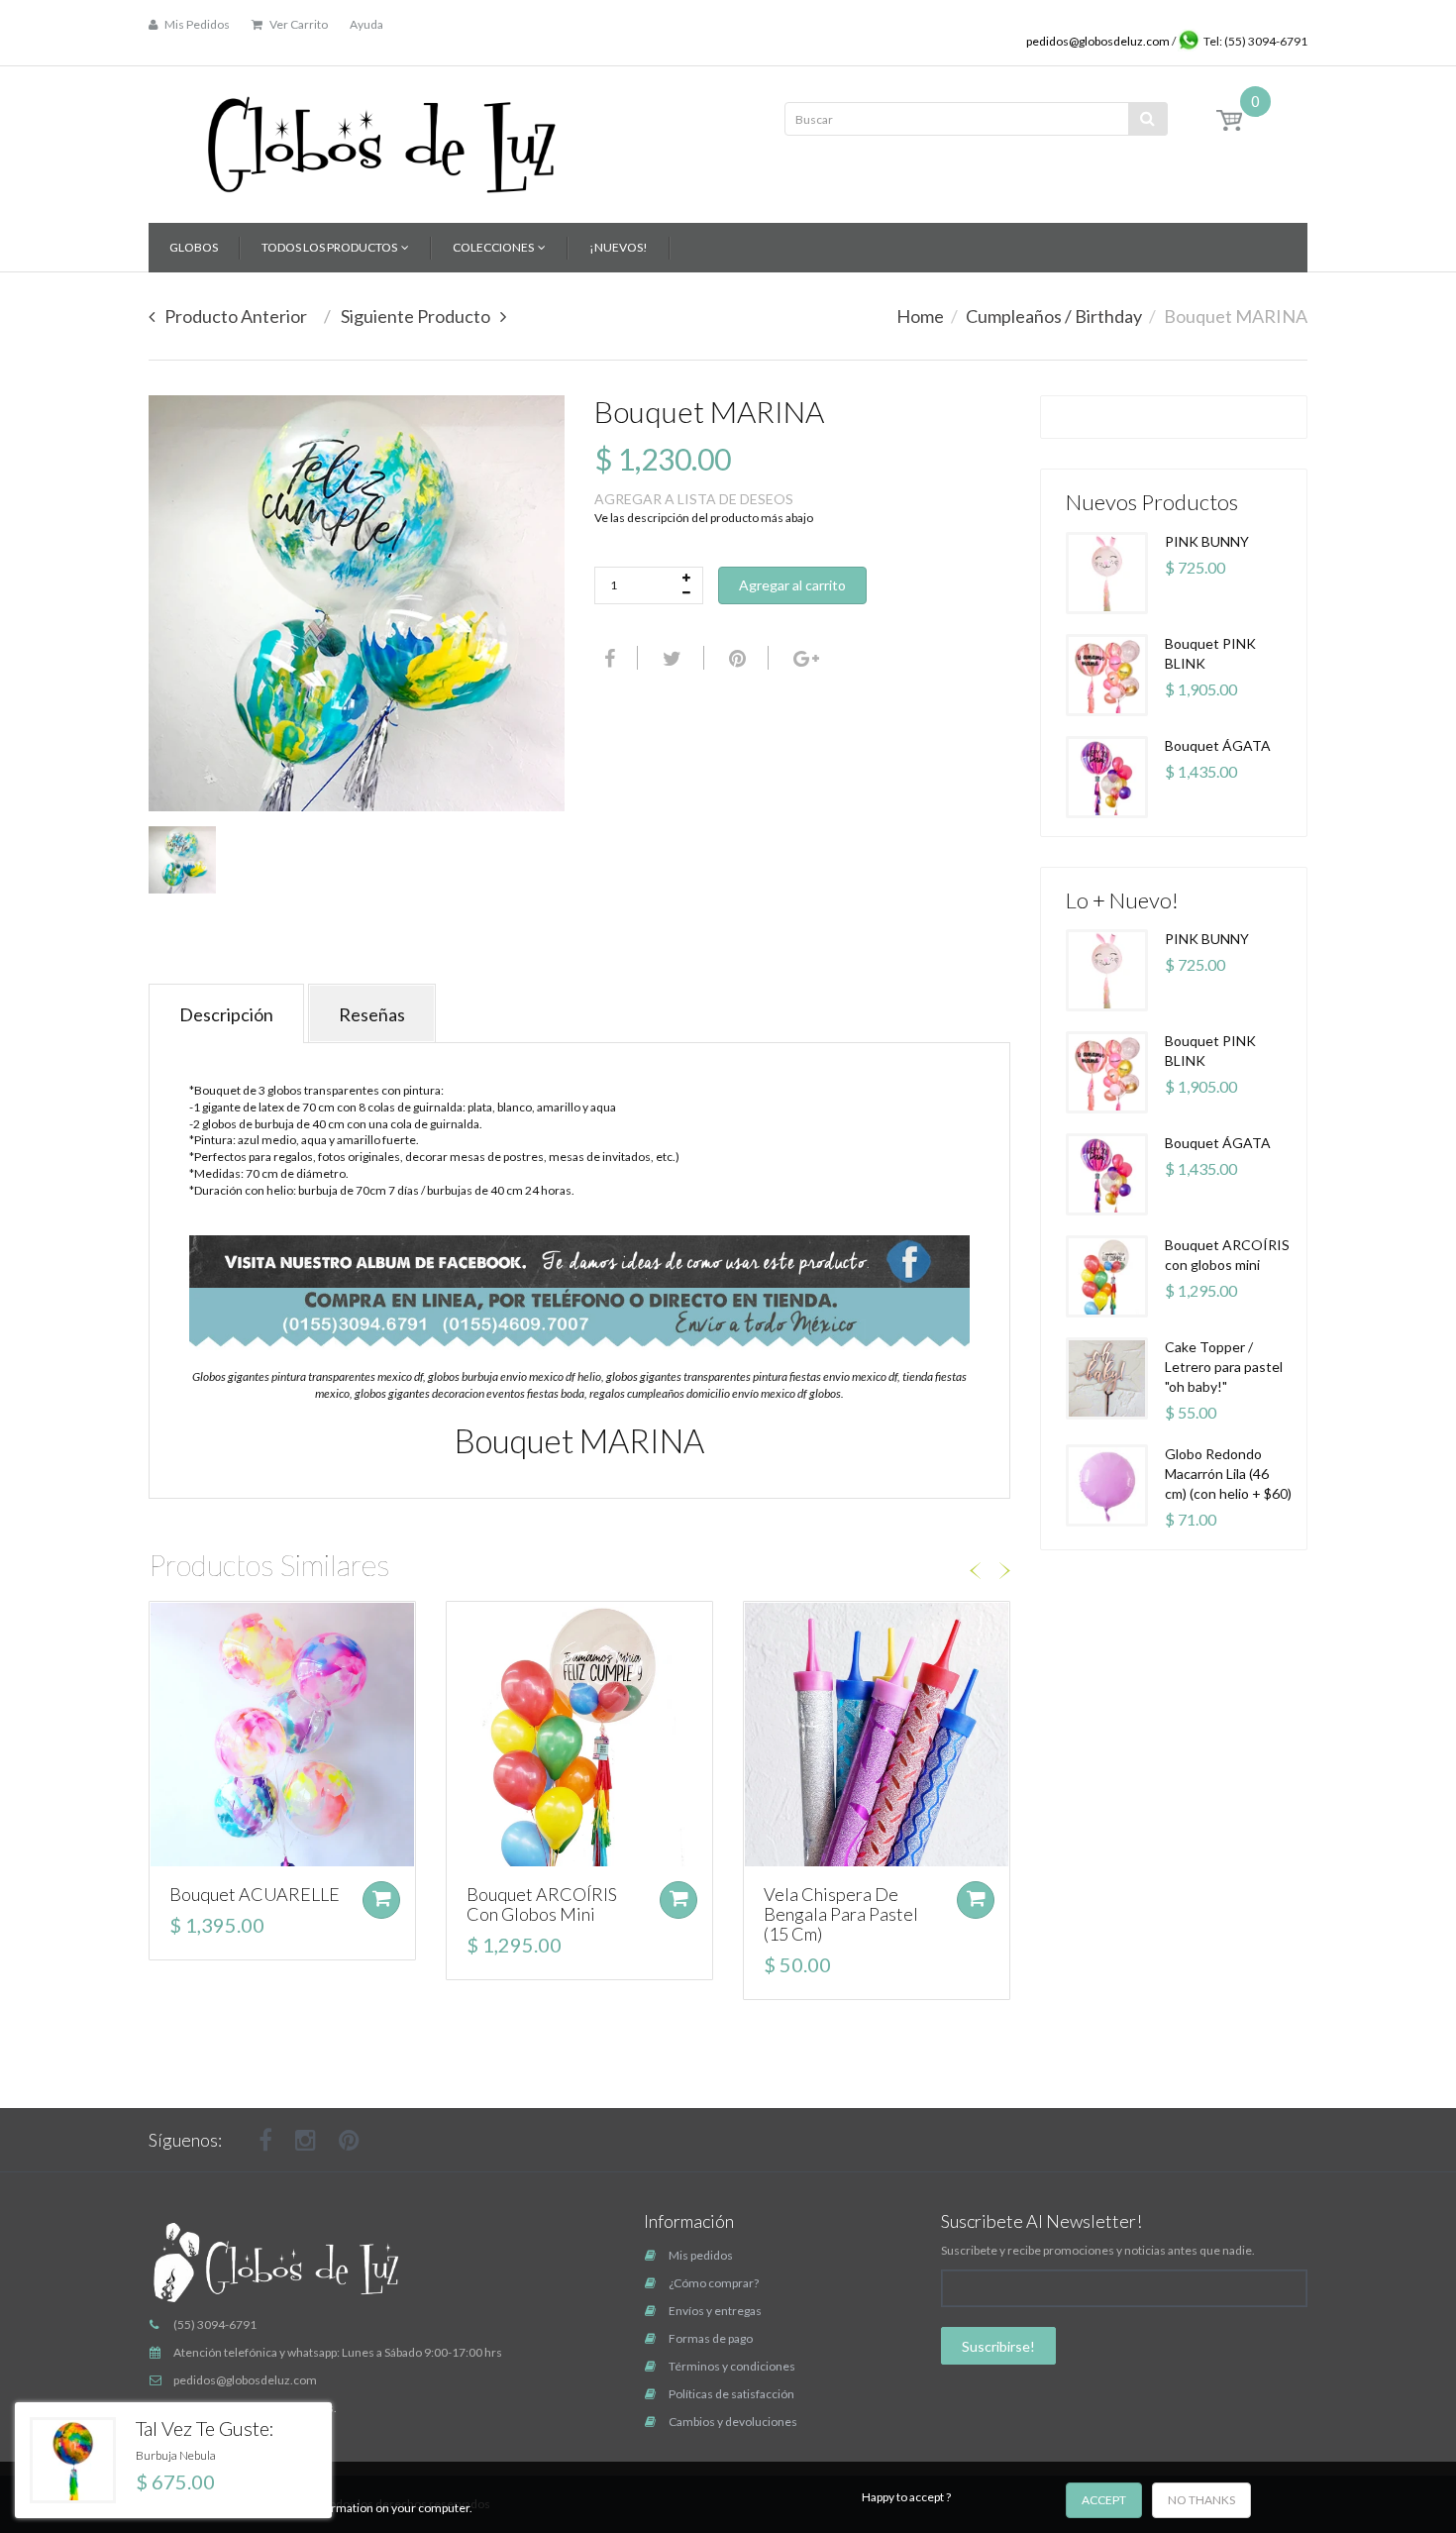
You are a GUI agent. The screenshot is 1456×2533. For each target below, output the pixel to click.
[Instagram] (306, 2140)
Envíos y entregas (715, 2311)
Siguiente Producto (416, 316)
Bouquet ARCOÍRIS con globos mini (542, 1904)
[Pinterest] (349, 2140)
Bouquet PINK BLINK (1210, 653)
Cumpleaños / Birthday (1054, 316)
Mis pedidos (701, 2255)
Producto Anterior (236, 316)
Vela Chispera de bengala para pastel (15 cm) (841, 1914)
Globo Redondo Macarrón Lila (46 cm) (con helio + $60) (1228, 1474)
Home (920, 316)
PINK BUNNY (1207, 541)
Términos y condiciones (732, 2366)
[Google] (804, 658)
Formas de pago (711, 2338)
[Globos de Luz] (381, 138)
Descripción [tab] (226, 1014)
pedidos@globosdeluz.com (1099, 41)
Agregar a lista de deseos (694, 499)
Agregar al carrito (792, 585)
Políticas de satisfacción (731, 2394)
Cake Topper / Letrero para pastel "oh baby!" (1224, 1367)
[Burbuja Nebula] (73, 2460)
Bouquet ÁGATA (1218, 745)
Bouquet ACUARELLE (255, 1894)
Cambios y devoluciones (733, 2422)
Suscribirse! (998, 2346)
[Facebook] (607, 658)
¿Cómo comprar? (714, 2283)
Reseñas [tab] (372, 1014)
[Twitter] (670, 658)
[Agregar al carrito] (381, 1900)
